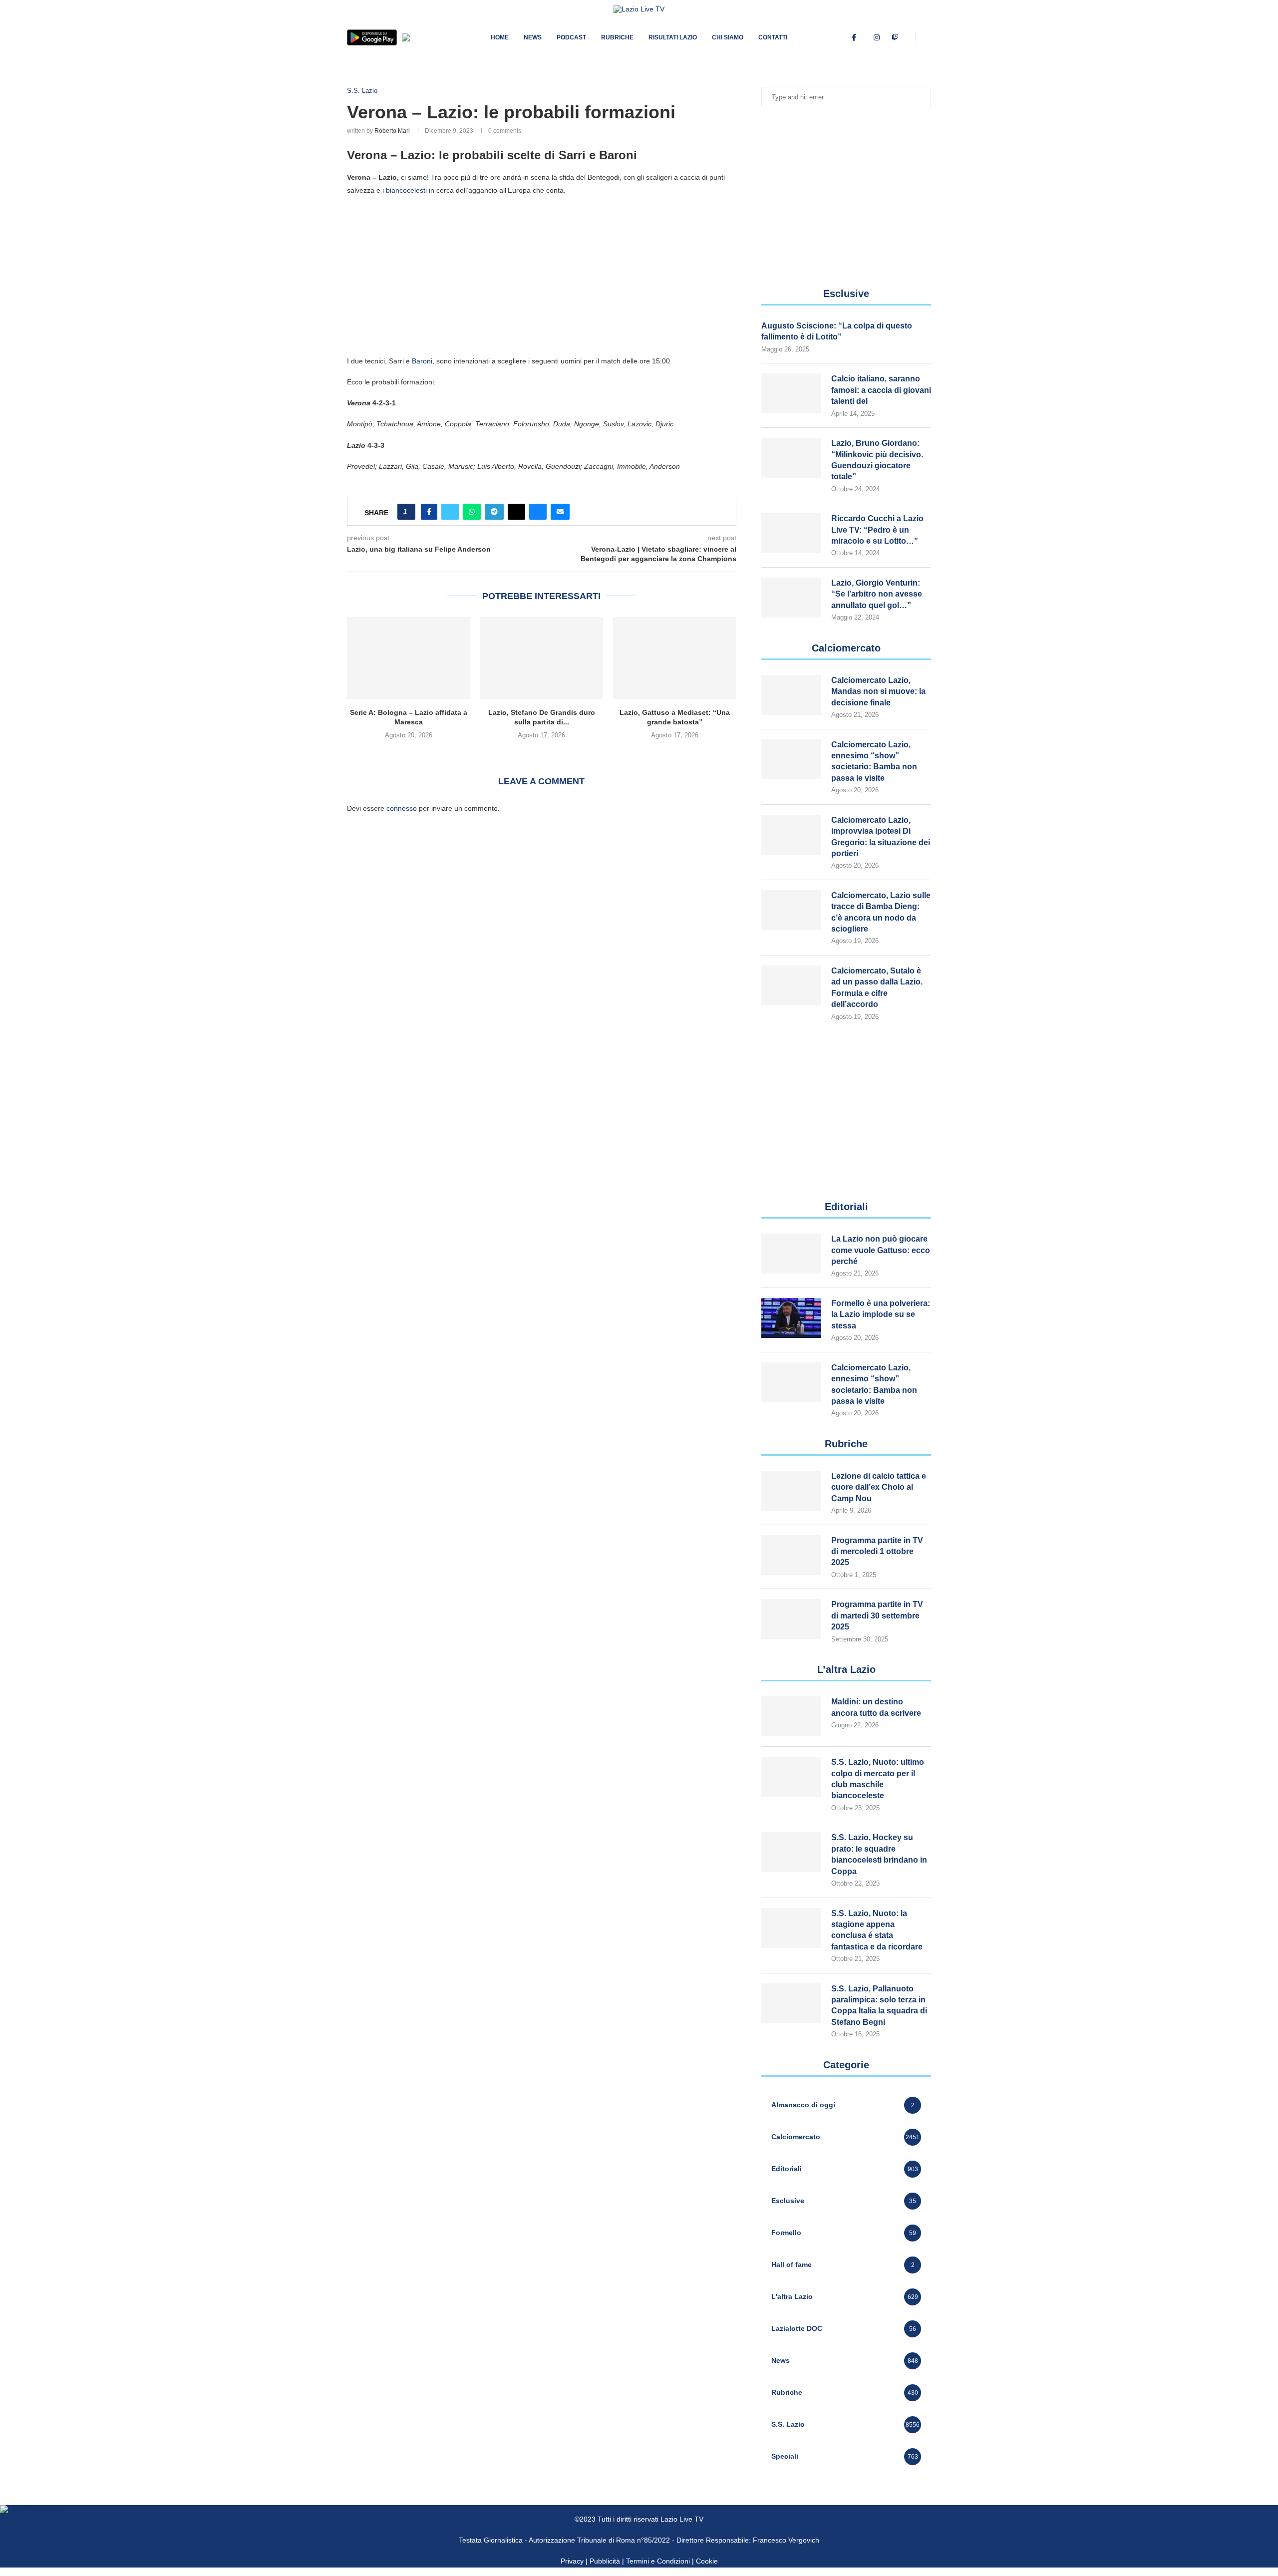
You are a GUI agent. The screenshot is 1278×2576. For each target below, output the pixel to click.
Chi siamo (728, 37)
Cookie (707, 2561)
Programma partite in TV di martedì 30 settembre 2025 (877, 1615)
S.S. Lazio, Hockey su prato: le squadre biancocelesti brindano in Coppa (879, 1854)
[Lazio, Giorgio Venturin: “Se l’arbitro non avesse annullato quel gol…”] (791, 598)
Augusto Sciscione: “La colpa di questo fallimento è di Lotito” (837, 331)
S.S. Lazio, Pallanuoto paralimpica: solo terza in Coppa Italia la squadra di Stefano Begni (879, 2005)
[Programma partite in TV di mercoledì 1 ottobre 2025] (791, 1555)
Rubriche (617, 37)
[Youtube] (886, 37)
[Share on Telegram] (494, 512)
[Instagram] (877, 37)
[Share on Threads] (516, 512)
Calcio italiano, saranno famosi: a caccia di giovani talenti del (881, 390)
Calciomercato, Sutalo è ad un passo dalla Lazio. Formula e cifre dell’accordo (877, 987)
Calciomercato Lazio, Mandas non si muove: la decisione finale (878, 691)
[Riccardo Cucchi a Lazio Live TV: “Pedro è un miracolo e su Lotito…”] (791, 533)
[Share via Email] (560, 512)
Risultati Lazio (673, 37)
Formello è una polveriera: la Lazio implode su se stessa (881, 1314)
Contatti (773, 37)
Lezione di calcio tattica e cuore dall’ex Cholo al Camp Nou (879, 1487)
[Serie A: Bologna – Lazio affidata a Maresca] (409, 658)
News (533, 37)
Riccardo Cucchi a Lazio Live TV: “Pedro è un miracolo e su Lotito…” (877, 530)
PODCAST (571, 37)
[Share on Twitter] (450, 512)
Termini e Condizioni (659, 2561)
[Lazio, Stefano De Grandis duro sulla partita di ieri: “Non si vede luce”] (542, 658)
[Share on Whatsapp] (472, 512)
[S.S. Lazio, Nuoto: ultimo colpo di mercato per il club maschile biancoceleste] (791, 1777)
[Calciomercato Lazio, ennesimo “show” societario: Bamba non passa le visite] (791, 759)
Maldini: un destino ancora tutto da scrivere (876, 1707)
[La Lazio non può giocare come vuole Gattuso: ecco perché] (791, 1254)
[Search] (926, 37)
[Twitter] (865, 37)
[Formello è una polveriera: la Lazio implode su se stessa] (791, 1318)
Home (500, 37)
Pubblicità (605, 2561)
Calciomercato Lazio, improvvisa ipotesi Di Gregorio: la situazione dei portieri (881, 837)
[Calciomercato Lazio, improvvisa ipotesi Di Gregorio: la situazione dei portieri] (791, 835)
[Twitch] (895, 37)
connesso (402, 808)
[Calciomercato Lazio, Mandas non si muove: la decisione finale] (791, 695)
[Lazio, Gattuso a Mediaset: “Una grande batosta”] (675, 658)
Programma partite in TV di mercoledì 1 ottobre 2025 (877, 1552)
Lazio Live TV (682, 2519)
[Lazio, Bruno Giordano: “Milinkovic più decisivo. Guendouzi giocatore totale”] (791, 458)
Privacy (572, 2561)
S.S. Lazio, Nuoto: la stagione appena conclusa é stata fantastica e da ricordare (877, 1930)
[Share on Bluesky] (538, 512)
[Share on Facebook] (429, 512)
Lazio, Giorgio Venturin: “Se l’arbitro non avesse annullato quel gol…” (877, 594)
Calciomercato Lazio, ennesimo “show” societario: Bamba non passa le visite (874, 761)
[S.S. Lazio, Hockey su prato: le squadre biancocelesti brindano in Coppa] (791, 1852)
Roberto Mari (392, 131)
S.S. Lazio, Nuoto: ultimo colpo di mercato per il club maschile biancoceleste (878, 1779)
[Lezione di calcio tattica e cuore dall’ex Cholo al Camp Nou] (791, 1491)
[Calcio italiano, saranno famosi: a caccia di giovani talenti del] (791, 393)
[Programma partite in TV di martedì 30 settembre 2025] (791, 1619)
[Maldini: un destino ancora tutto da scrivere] (791, 1716)
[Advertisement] (542, 275)
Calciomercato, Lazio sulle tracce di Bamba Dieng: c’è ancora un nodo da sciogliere (881, 912)
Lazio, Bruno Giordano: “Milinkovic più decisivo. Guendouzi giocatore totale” (877, 460)
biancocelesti (406, 190)
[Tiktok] (907, 37)
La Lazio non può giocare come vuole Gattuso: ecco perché (881, 1250)
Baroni (422, 361)
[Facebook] (854, 37)
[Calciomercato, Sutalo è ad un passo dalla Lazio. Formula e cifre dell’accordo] (791, 985)
